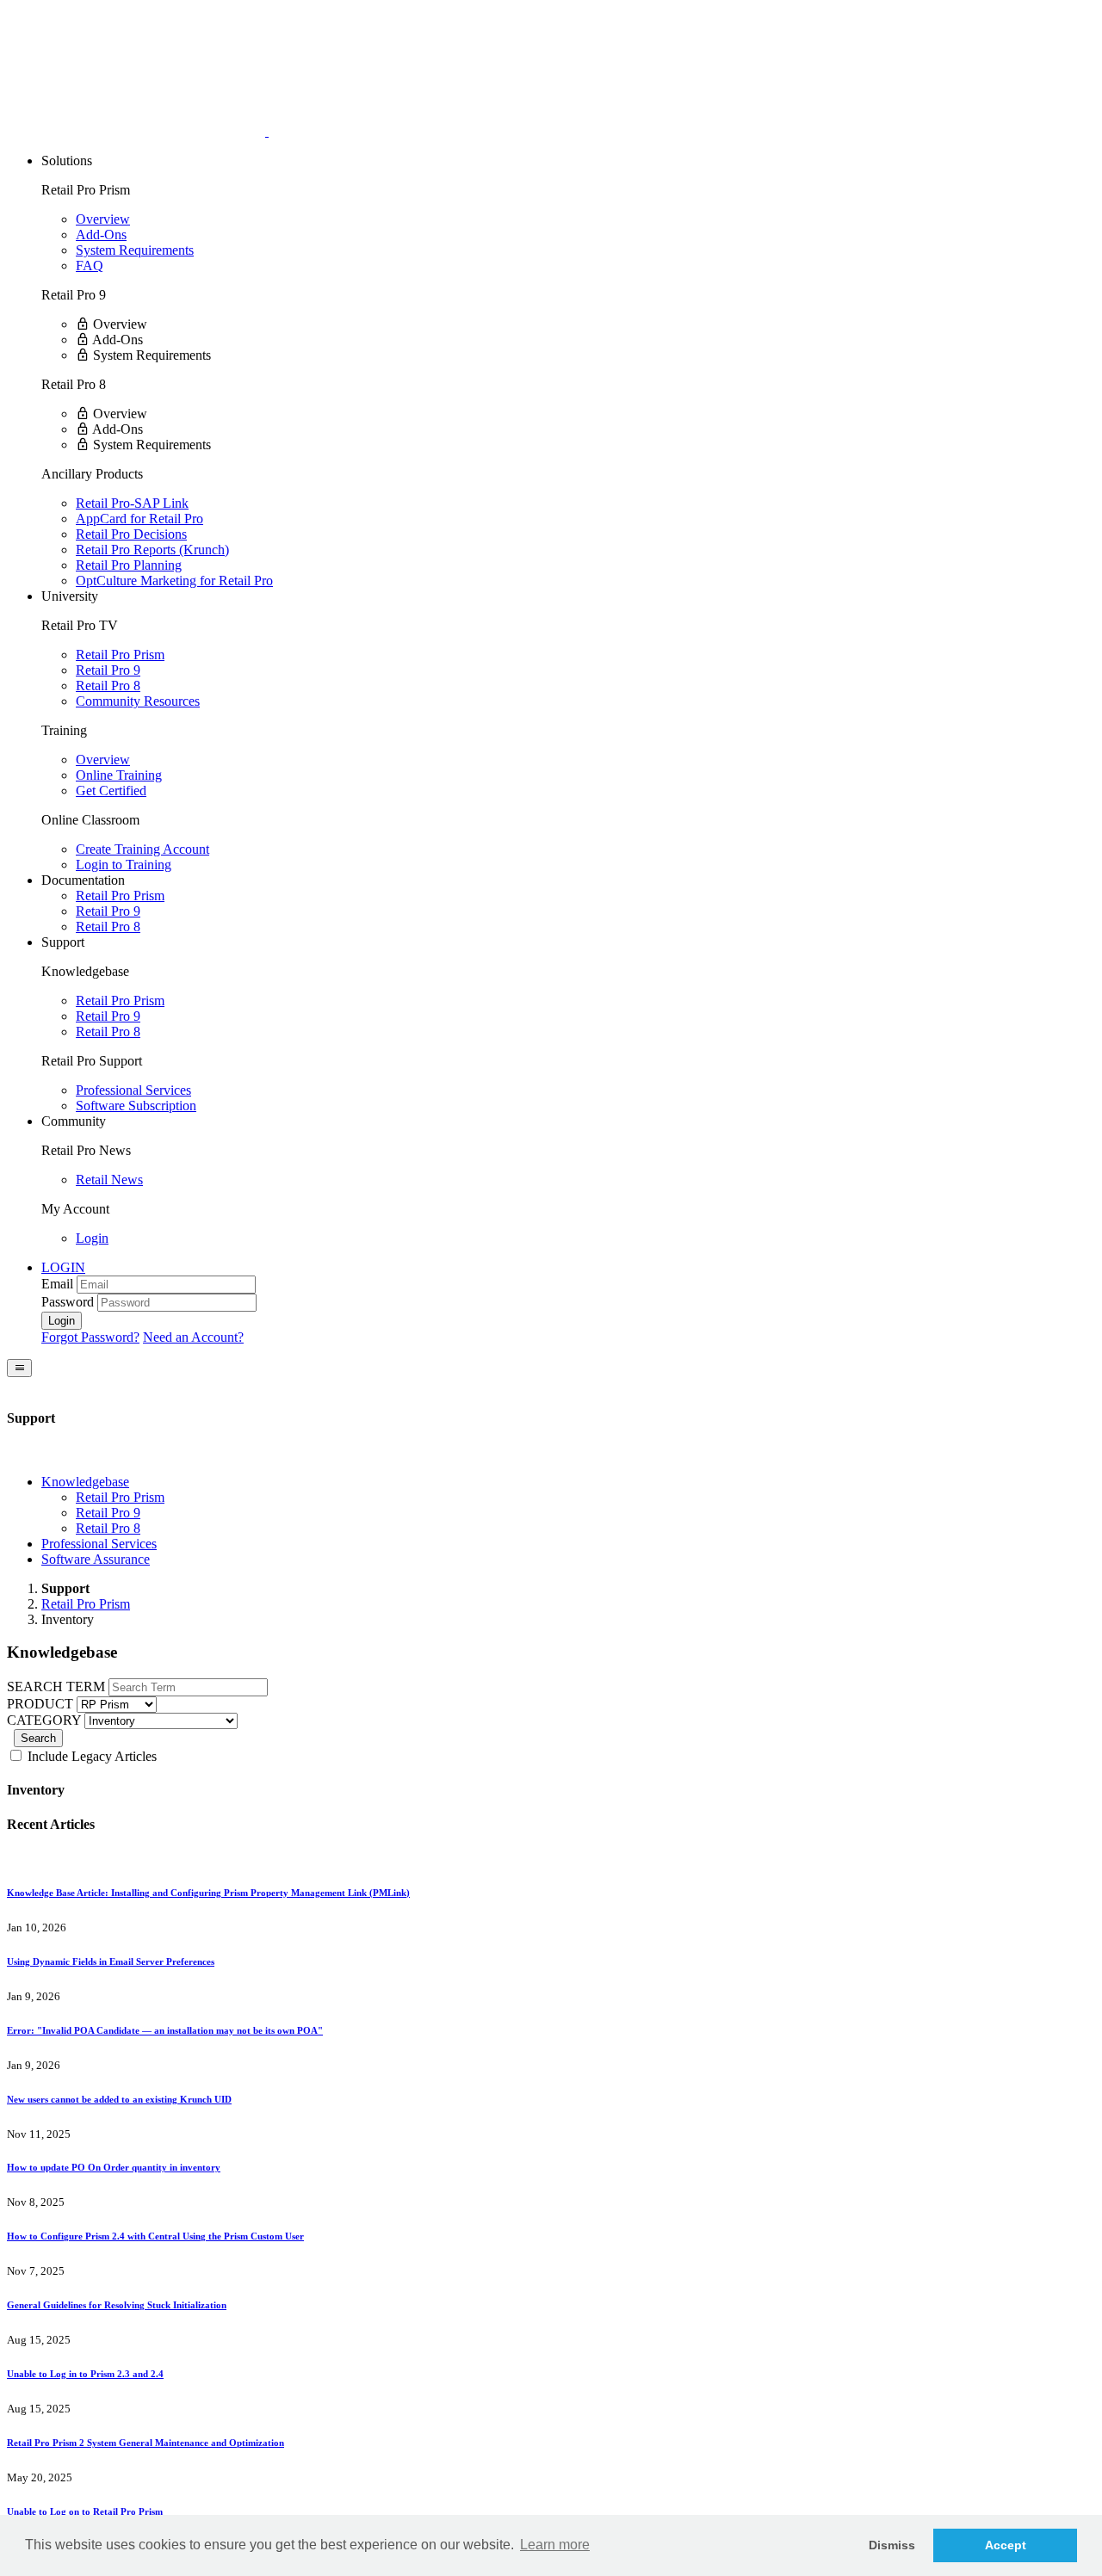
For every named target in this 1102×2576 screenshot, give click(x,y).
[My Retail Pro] (138, 131)
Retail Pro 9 (108, 670)
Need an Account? (193, 1337)
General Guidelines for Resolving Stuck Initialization (117, 2305)
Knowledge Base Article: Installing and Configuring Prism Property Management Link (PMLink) (208, 1893)
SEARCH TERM (56, 1686)
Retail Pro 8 (108, 686)
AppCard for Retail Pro (139, 519)
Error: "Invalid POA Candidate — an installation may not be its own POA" (165, 2030)
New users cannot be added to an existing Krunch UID (119, 2099)
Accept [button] (1006, 2545)
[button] (63, 1267)
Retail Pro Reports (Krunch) (152, 550)
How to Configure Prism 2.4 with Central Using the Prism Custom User (155, 2236)
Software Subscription (136, 1106)
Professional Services (133, 1090)
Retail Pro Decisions (131, 534)
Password (68, 1302)
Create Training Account (142, 849)
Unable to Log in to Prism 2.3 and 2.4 (85, 2374)
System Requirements (135, 250)
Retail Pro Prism (120, 655)
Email (57, 1284)
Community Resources (138, 701)
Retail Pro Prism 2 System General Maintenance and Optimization (145, 2443)
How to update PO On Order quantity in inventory (114, 2167)
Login (92, 1238)
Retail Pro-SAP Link (132, 503)
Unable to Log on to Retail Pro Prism (85, 2511)
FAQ (90, 266)
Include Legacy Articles (90, 1756)
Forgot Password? (90, 1337)
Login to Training (124, 865)
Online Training (119, 775)
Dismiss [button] (892, 2545)
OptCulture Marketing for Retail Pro (174, 581)
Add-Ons (101, 235)
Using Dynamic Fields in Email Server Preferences (111, 1961)
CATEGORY (44, 1720)
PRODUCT (40, 1704)
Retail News (109, 1180)
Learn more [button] (555, 2545)
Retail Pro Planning (129, 565)
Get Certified (111, 791)
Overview (103, 219)
